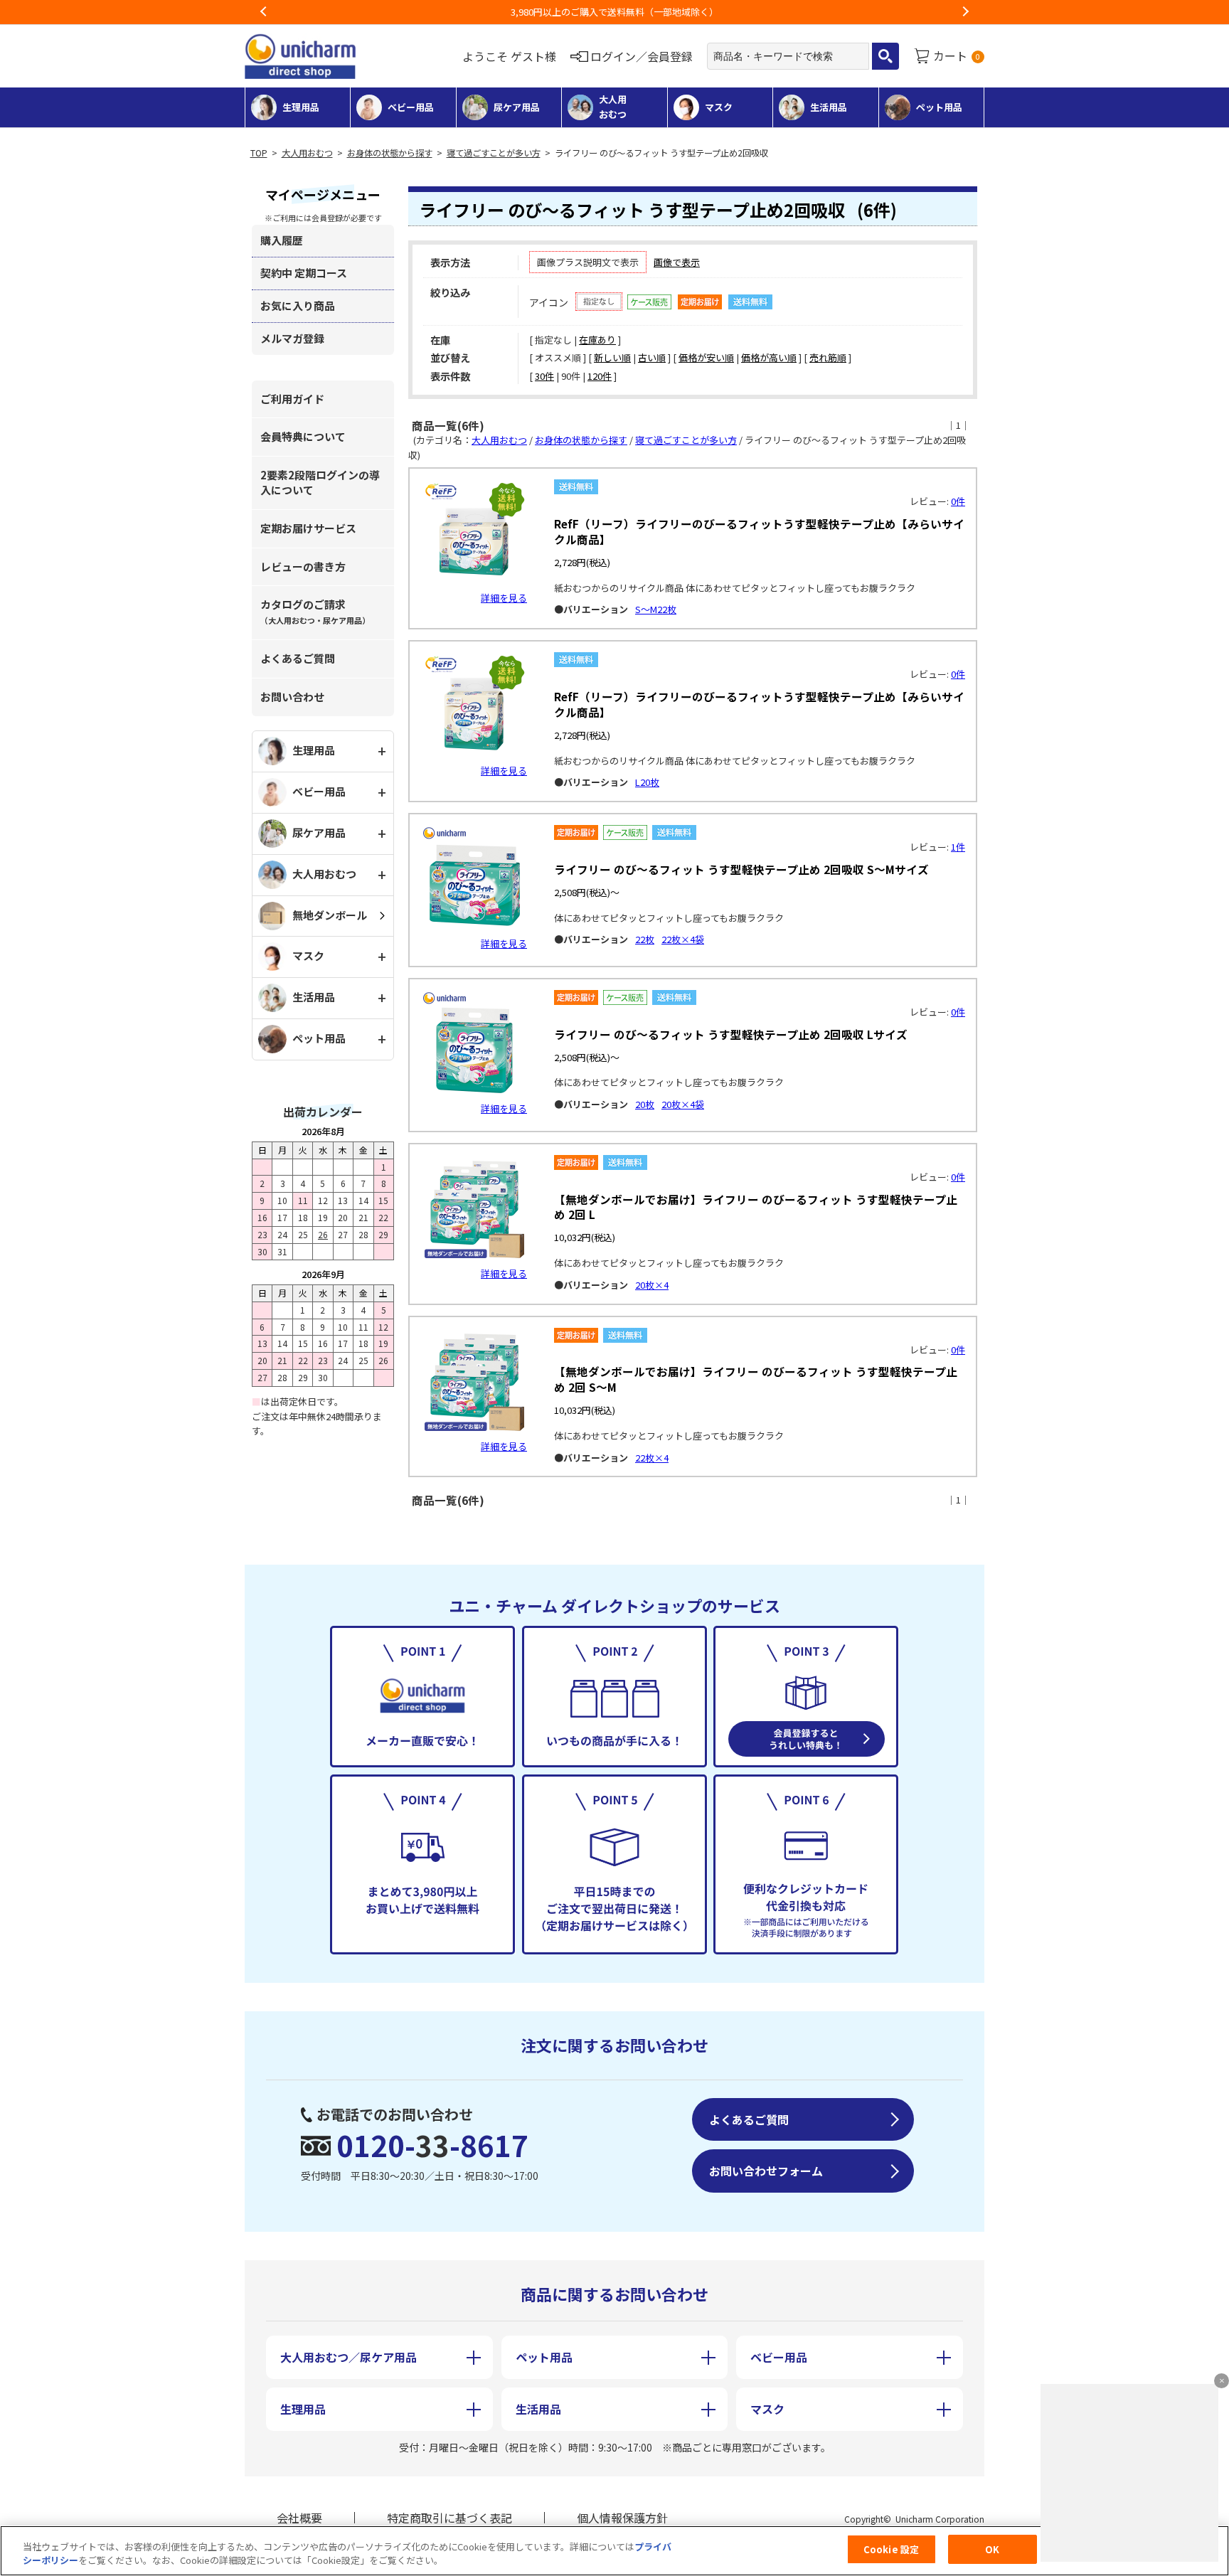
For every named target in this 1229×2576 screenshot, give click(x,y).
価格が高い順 (769, 357)
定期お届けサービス (308, 528)
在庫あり (597, 340)
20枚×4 (652, 1285)
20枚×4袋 (683, 1104)
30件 (544, 376)
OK (992, 2549)
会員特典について (303, 436)
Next (965, 12)
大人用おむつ (307, 153)
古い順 (652, 357)
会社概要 (299, 2518)
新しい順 (612, 357)
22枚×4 (652, 1458)
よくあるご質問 (298, 658)
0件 (958, 501)
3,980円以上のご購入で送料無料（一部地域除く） (614, 12)
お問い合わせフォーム (766, 2171)
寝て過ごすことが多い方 (494, 153)
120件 (600, 376)
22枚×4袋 (683, 939)
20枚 (645, 1104)
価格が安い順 (706, 357)
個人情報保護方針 (622, 2518)
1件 (958, 847)
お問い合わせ (292, 697)
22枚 (645, 939)
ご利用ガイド (292, 399)
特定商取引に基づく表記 (449, 2518)
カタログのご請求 (315, 611)
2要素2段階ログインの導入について (320, 482)
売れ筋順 (828, 357)
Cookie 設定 (891, 2549)
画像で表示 (677, 262)
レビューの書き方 (303, 566)
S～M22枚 (656, 609)
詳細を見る (504, 598)
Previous (264, 12)
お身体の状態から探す (390, 153)
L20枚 (647, 782)
